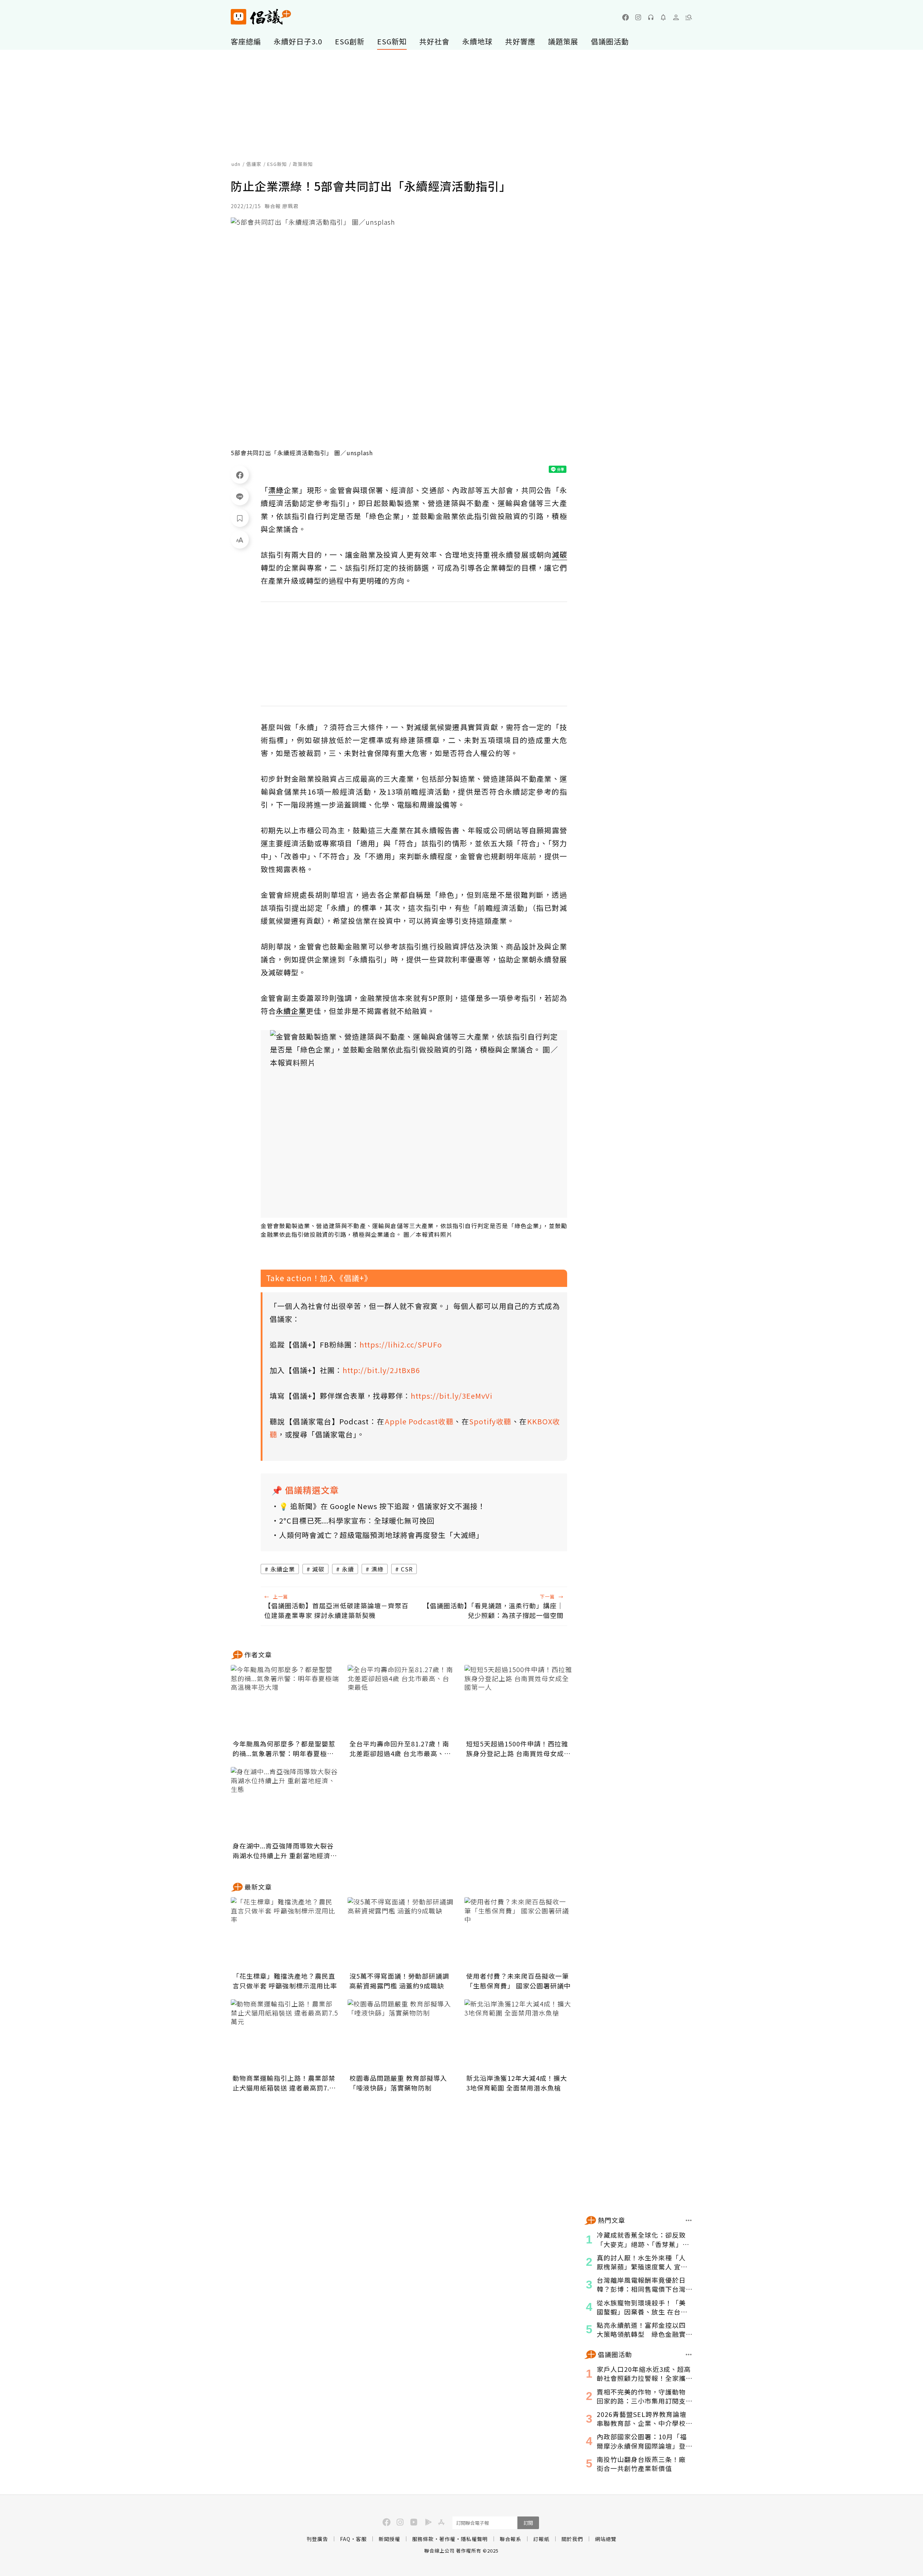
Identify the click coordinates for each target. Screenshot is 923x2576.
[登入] (676, 17)
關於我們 (572, 2539)
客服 (361, 2539)
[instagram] (638, 17)
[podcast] (651, 17)
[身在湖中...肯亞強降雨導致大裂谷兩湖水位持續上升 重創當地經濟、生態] (285, 1803)
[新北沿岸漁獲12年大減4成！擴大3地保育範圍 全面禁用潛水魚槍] (518, 2035)
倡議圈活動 (610, 41)
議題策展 (563, 41)
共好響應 (520, 41)
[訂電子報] (663, 17)
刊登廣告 (317, 2539)
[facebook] (626, 17)
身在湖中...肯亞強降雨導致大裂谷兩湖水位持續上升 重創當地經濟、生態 (285, 1851)
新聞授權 (389, 2539)
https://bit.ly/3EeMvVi (452, 1396)
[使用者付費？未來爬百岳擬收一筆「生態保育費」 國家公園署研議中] (518, 1933)
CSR (407, 1569)
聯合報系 (511, 2539)
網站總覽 (606, 2539)
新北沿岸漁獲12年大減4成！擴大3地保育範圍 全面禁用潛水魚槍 (517, 2083)
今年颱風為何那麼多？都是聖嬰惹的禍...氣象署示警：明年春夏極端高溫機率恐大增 (284, 1749)
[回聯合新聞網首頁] (239, 17)
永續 (348, 1569)
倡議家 (254, 164)
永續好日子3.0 (298, 41)
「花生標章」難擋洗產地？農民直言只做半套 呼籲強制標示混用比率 (285, 1981)
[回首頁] (261, 17)
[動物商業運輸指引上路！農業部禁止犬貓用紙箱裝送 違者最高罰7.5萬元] (285, 2035)
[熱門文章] (689, 2220)
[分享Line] (240, 496)
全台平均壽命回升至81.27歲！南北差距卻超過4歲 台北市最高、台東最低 (400, 1749)
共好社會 (434, 41)
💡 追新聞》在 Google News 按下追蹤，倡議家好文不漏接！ (382, 1506)
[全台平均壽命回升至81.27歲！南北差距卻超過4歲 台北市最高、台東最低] (402, 1701)
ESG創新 (350, 41)
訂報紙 (541, 2539)
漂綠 (377, 1569)
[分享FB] (240, 475)
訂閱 (528, 2523)
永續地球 (477, 41)
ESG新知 (392, 41)
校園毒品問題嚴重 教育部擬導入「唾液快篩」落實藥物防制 (398, 2083)
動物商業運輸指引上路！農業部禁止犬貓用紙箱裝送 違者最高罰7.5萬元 (284, 2083)
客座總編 (246, 41)
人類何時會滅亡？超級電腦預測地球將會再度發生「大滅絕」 (381, 1535)
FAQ (345, 2539)
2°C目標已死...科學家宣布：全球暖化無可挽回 (357, 1520)
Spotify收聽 (490, 1421)
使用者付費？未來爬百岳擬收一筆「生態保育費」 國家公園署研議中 (518, 1981)
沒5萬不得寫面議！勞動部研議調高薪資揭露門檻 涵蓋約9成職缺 (399, 1981)
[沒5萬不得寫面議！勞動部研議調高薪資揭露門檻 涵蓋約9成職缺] (402, 1933)
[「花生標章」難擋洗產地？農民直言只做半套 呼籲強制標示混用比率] (285, 1933)
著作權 (447, 2539)
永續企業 (283, 1569)
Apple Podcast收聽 (419, 1421)
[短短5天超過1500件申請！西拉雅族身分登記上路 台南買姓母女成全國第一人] (518, 1701)
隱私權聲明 (474, 2539)
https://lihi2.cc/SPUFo (401, 1344)
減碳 (318, 1569)
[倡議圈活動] (689, 2355)
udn (236, 164)
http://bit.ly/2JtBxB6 (381, 1370)
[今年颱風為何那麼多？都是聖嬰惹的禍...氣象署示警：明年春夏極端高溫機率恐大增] (285, 1701)
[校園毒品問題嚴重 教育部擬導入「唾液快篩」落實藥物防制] (402, 2035)
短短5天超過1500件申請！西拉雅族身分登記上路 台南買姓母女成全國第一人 (518, 1749)
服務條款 (423, 2539)
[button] (689, 17)
